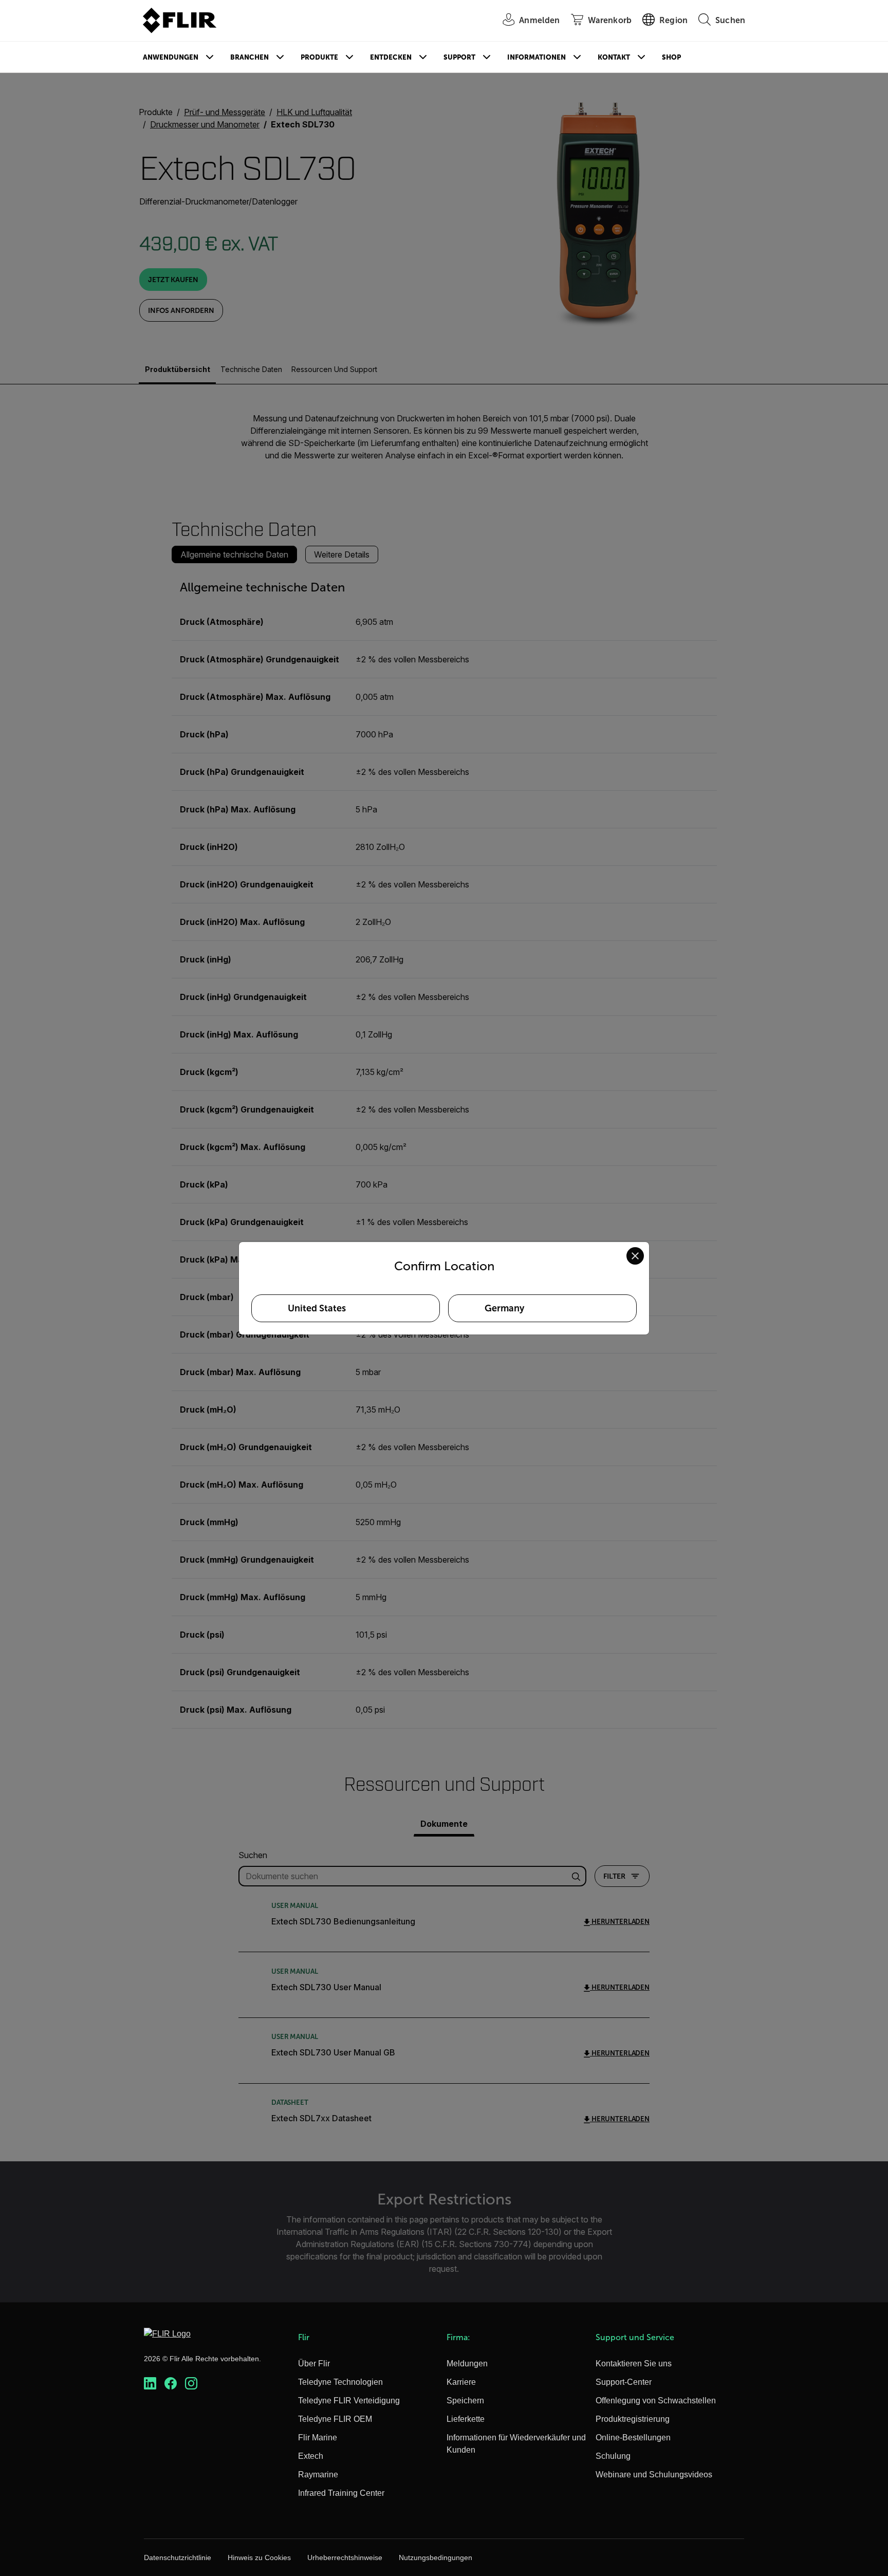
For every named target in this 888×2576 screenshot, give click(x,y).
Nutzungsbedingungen (436, 2558)
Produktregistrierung (633, 2419)
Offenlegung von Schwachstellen (656, 2401)
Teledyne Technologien (340, 2382)
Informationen (536, 57)
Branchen (249, 57)
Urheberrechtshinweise (345, 2558)
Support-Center (624, 2382)
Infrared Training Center (341, 2493)
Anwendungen (171, 57)
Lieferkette (466, 2419)
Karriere (461, 2382)
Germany (504, 1308)
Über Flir (314, 2364)
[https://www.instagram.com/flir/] (191, 2384)
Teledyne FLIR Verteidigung (349, 2401)
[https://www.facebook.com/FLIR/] (171, 2384)
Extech (311, 2456)
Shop (671, 57)
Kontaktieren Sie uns (634, 2364)
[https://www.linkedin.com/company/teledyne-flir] (150, 2384)
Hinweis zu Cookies (259, 2558)
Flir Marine (318, 2438)
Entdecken (391, 57)
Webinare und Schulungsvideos (654, 2475)
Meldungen (467, 2364)
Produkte (319, 57)
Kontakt (614, 57)
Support (459, 57)
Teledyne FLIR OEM (335, 2419)
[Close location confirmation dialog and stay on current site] (635, 1256)
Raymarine (318, 2475)
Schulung (613, 2456)
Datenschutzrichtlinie (178, 2558)
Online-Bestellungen (633, 2438)
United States (317, 1308)
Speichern (465, 2401)
